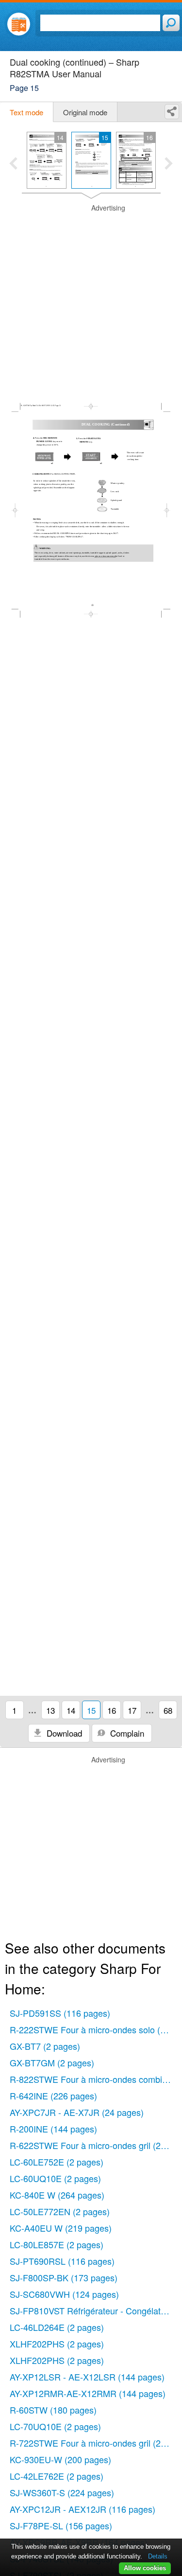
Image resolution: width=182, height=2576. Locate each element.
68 (168, 1710)
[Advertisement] (91, 294)
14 (71, 1710)
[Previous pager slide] (13, 164)
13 (50, 1710)
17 (132, 1710)
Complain (126, 1733)
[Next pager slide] (169, 164)
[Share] (172, 112)
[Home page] (19, 24)
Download (63, 1733)
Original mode (85, 112)
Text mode (26, 112)
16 (112, 1710)
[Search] (171, 23)
